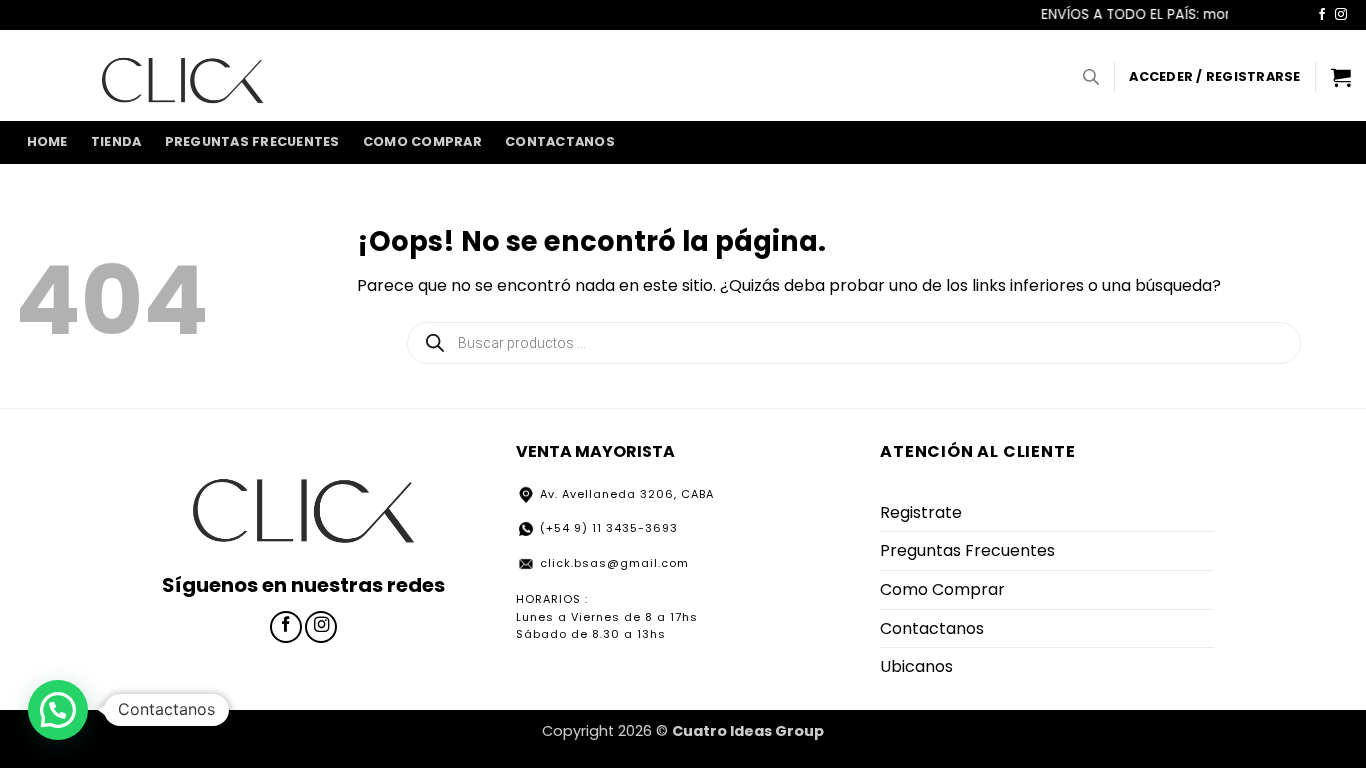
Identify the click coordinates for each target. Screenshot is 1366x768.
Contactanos (560, 141)
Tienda (116, 141)
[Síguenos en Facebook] (1322, 15)
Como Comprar (422, 141)
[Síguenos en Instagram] (1341, 15)
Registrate (921, 512)
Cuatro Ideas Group (748, 731)
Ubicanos (916, 666)
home (47, 141)
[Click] (183, 75)
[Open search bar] (1091, 77)
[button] (1214, 77)
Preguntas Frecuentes (252, 141)
